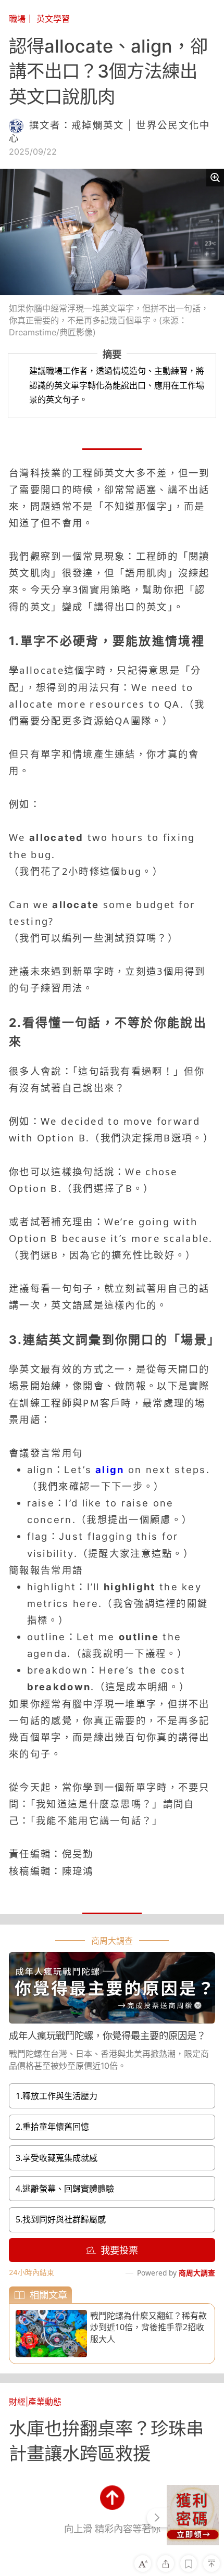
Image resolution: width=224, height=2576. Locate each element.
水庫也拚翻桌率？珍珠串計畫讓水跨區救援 (106, 2441)
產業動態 (45, 2402)
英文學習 (53, 19)
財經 (17, 2402)
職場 (17, 19)
